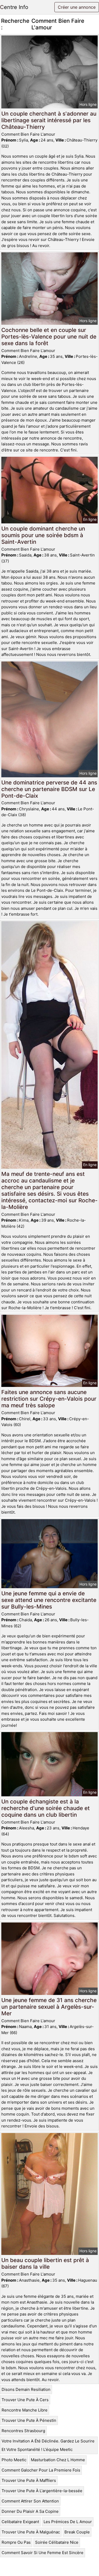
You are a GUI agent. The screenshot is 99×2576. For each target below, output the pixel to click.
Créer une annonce (77, 7)
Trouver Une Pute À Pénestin (29, 2420)
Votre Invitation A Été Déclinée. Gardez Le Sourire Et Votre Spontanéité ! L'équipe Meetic (48, 2445)
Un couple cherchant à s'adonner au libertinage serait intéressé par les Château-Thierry (49, 120)
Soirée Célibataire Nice (57, 2542)
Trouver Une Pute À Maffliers (29, 2480)
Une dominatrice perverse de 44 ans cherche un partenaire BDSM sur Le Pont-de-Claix (49, 789)
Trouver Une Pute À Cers (25, 2400)
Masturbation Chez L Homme (58, 2460)
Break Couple (77, 2532)
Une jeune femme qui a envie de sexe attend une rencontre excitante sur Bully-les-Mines (49, 1600)
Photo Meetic (14, 2460)
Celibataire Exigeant (20, 2522)
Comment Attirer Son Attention (30, 2501)
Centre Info (14, 7)
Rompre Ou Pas (16, 2542)
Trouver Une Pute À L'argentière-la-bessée (42, 2491)
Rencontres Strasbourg (23, 2431)
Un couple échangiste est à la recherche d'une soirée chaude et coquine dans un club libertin (46, 1808)
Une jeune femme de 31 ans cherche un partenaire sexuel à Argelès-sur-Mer (49, 2007)
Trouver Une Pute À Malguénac (31, 2532)
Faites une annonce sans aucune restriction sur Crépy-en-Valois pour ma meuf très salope (49, 1399)
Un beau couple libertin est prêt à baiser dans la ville (45, 2263)
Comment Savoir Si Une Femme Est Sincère (43, 2553)
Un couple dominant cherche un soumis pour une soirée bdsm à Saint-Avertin (43, 535)
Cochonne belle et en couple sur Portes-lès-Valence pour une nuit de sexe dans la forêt (49, 337)
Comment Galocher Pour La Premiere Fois (41, 2470)
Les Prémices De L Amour (68, 2522)
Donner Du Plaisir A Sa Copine (30, 2511)
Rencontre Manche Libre (25, 2410)
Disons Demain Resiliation (26, 2389)
